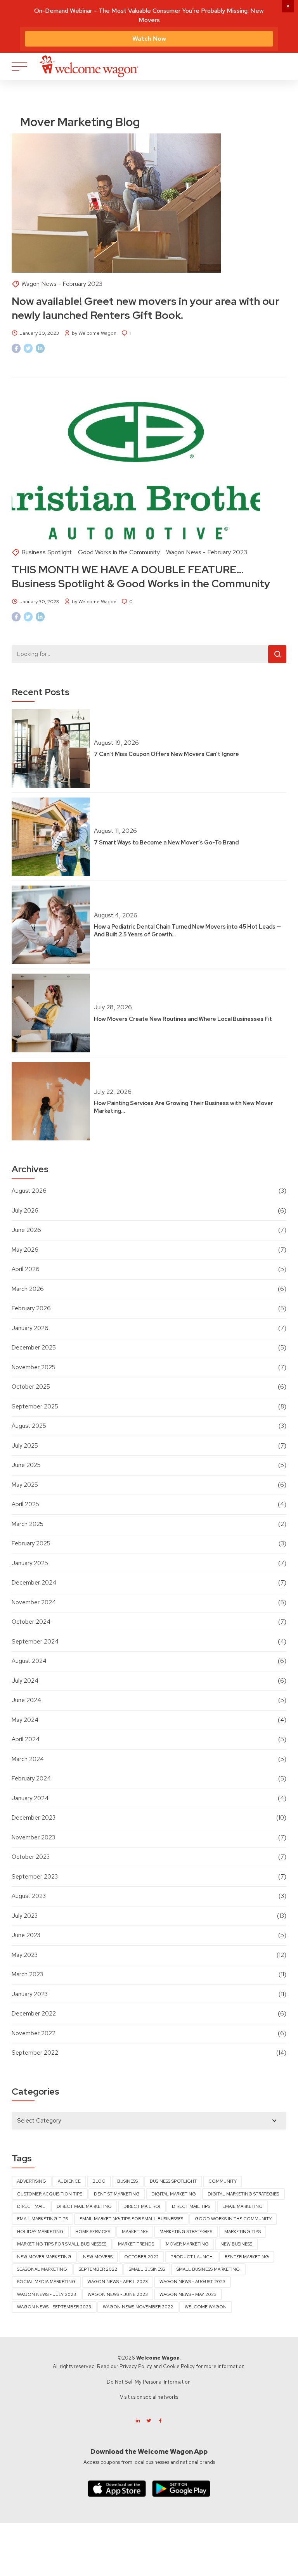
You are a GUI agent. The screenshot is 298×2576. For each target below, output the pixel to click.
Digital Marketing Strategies (243, 2194)
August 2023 (29, 1896)
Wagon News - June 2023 (118, 2294)
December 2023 (34, 1818)
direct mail (31, 2206)
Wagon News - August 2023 (192, 2282)
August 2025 (29, 1426)
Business (127, 2181)
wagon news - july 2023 (47, 2294)
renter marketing (247, 2257)
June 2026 (26, 1230)
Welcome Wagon (206, 2307)
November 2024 (34, 1602)
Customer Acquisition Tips (50, 2194)
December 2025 (34, 1348)
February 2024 (31, 1778)
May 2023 (25, 1955)
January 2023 (30, 1994)
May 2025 (25, 1485)
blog (99, 2181)
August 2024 (29, 1661)
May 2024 (25, 1720)
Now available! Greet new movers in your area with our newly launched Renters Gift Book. (146, 308)
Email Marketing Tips (42, 2219)
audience (69, 2181)
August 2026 (29, 1191)
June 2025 (26, 1465)
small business (147, 2269)
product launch (191, 2257)
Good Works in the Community (119, 552)
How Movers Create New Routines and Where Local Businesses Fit (183, 1019)
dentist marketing (117, 2194)
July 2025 (25, 1446)
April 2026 (26, 1269)
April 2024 (26, 1739)
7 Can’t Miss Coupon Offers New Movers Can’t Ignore (166, 754)
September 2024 (35, 1642)
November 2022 (34, 2033)
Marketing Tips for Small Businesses (62, 2244)
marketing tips (243, 2232)
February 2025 (31, 1543)
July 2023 (25, 1916)
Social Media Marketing (46, 2282)
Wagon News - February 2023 (62, 284)
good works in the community (233, 2219)
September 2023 (35, 1877)
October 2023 (31, 1857)
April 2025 (25, 1504)
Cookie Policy (179, 2366)
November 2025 (34, 1367)
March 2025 (28, 1524)
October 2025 (31, 1387)
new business (236, 2244)
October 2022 (141, 2257)
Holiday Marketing (40, 2232)
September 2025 (35, 1407)
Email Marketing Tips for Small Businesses (131, 2219)
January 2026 (30, 1328)
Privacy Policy (136, 2366)
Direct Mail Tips (191, 2206)
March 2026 (28, 1289)
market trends (136, 2244)
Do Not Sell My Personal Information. (149, 2382)
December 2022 (34, 2014)
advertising (32, 2181)
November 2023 (33, 1837)
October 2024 (31, 1622)
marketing (135, 2232)
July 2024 (25, 1681)
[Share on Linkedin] (40, 348)
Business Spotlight (47, 552)
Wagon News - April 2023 (118, 2282)
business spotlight (173, 2181)
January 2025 (30, 1563)
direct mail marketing (84, 2206)
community (223, 2181)
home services (93, 2232)
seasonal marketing (42, 2269)
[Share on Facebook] (16, 348)
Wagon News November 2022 (138, 2307)
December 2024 (34, 1583)
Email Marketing (243, 2206)
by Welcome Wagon (94, 333)
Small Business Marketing (208, 2269)
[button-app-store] (117, 2489)
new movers (98, 2257)
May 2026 (25, 1250)
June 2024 (26, 1700)
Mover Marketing (187, 2244)
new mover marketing (44, 2257)
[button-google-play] (181, 2489)
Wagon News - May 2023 (188, 2294)
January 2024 (30, 1798)
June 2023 (26, 1935)
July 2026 (25, 1211)
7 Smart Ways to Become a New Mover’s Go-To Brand (166, 842)
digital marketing (174, 2194)
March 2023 (27, 1974)
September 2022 (35, 2053)
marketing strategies (186, 2232)
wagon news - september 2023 (54, 2307)
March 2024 (28, 1759)
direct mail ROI (142, 2206)
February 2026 (31, 1308)
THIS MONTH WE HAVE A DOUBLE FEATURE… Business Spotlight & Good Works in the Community (141, 576)
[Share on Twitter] (28, 348)
